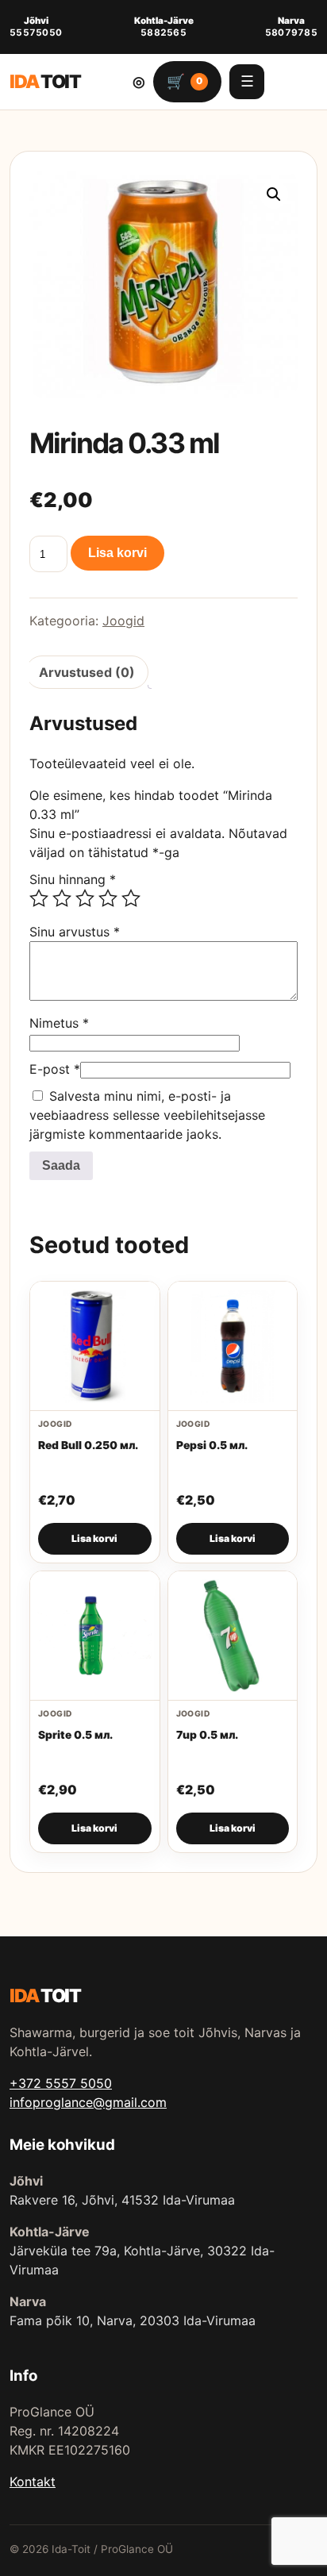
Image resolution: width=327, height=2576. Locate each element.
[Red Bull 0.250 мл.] (95, 1346)
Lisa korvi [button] (94, 1538)
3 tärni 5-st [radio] (85, 898)
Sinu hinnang (73, 879)
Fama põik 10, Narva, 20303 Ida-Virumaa (133, 2320)
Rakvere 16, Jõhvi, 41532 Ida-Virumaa (122, 2200)
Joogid (123, 621)
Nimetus (59, 1023)
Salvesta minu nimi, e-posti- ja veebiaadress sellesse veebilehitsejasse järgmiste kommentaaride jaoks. (147, 1115)
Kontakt (33, 2482)
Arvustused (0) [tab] (87, 672)
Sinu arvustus (75, 932)
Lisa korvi (117, 553)
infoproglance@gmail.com (88, 2102)
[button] (274, 194)
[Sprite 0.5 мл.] (95, 1636)
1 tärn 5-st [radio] (39, 898)
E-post (55, 1069)
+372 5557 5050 (61, 2083)
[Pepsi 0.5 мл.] (233, 1346)
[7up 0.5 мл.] (233, 1636)
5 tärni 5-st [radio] (131, 898)
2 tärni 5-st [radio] (62, 898)
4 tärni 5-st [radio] (108, 898)
